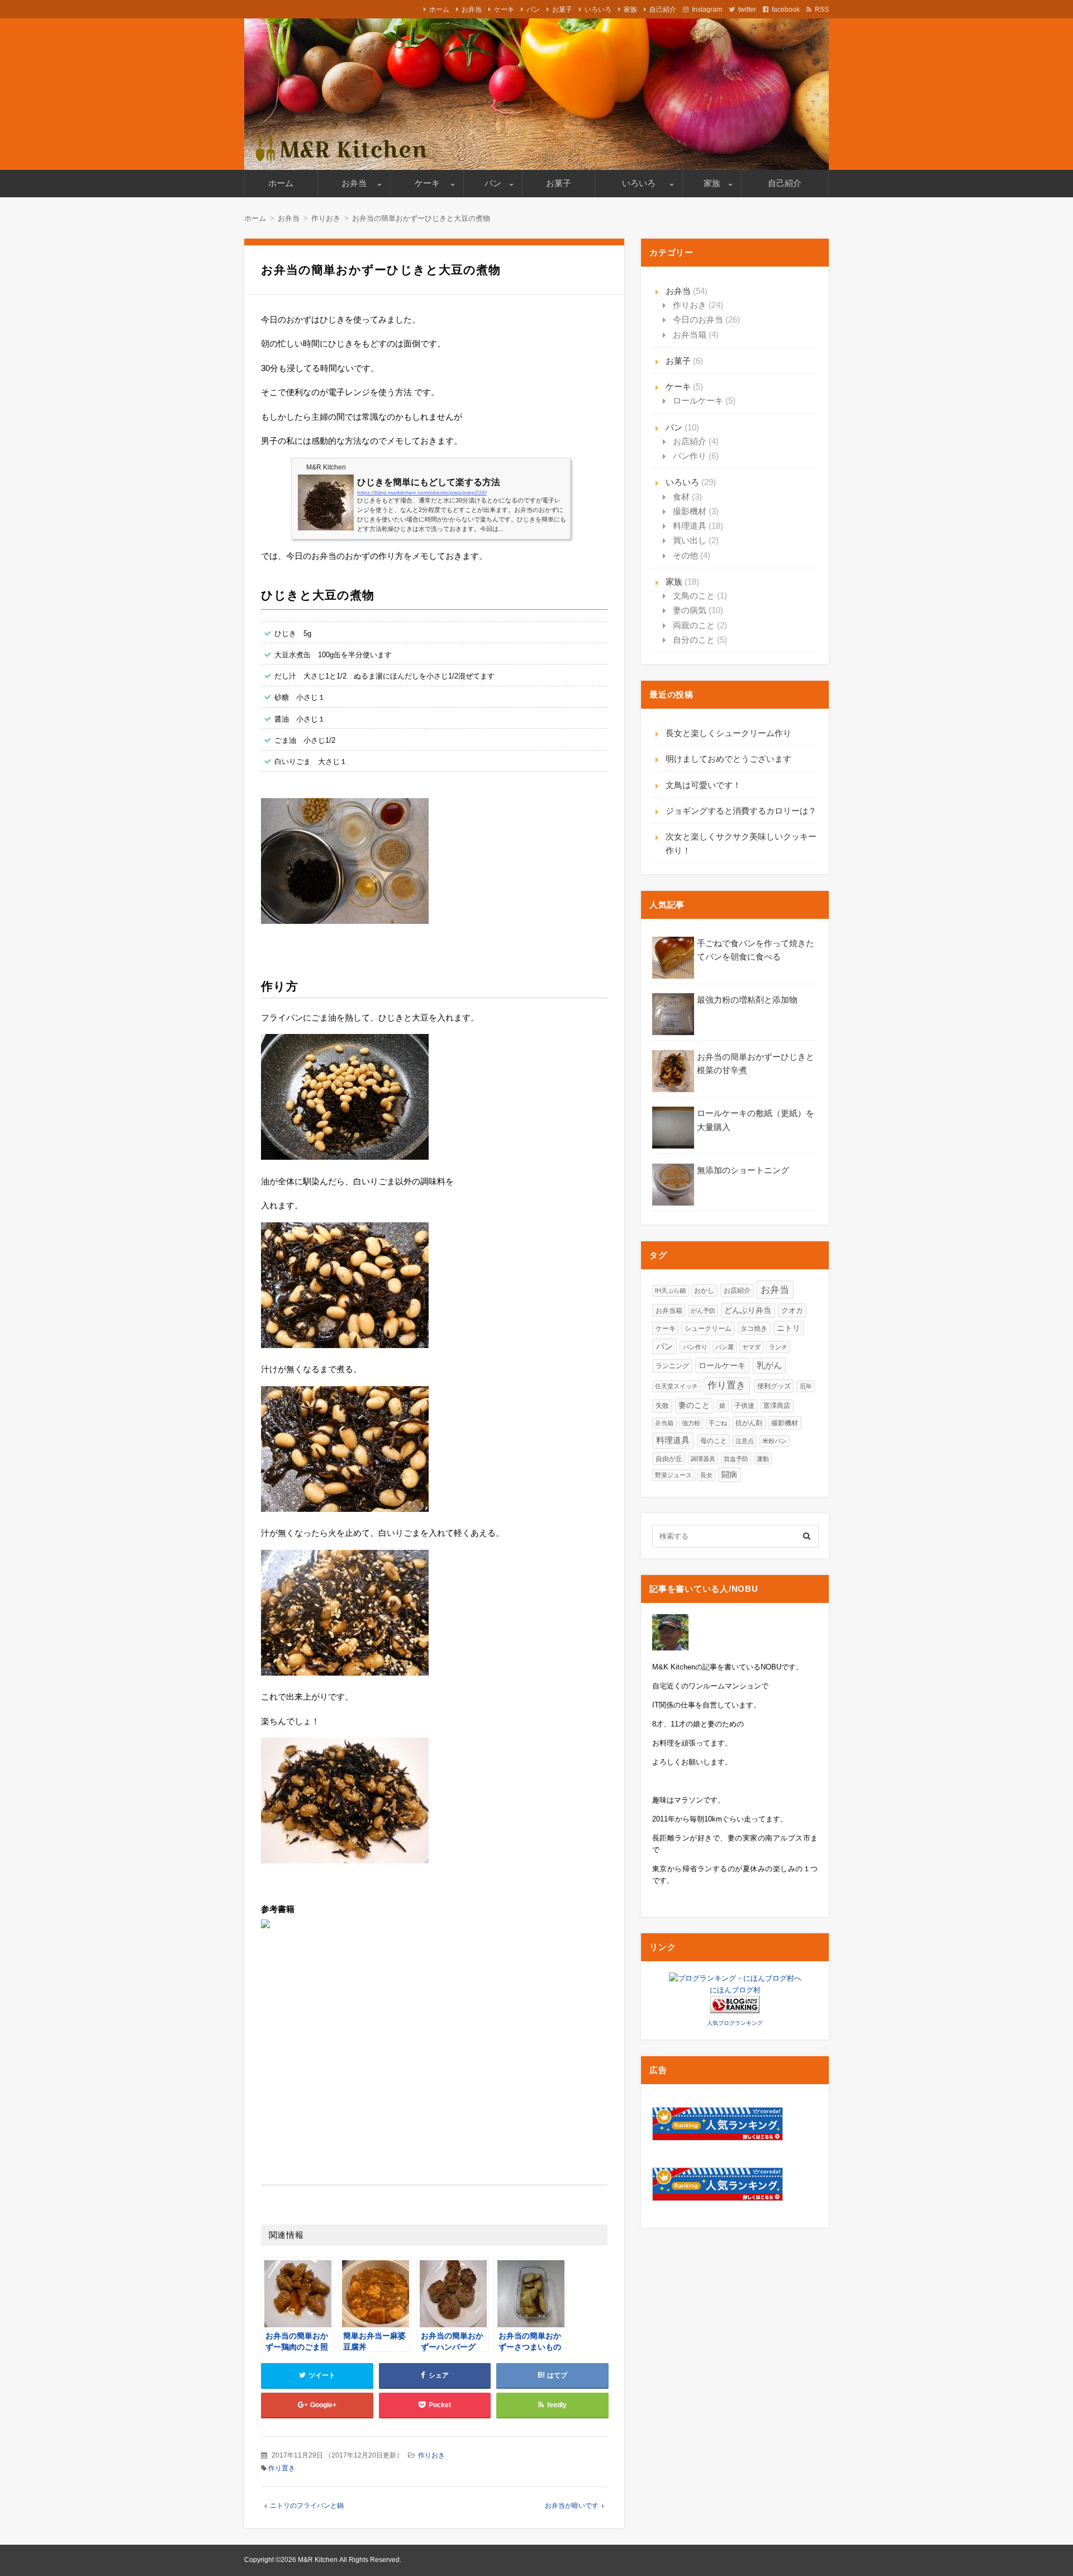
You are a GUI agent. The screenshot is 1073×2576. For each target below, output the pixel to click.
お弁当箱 (690, 335)
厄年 (806, 1386)
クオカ (792, 1310)
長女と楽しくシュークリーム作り (728, 733)
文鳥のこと (694, 596)
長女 (706, 1475)
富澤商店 (777, 1405)
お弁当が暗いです (572, 2506)
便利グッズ (774, 1386)
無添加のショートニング (743, 1170)
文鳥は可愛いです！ (703, 785)
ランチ (778, 1347)
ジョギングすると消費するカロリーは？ (741, 811)
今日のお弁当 (698, 319)
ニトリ (789, 1328)
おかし (704, 1290)
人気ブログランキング (735, 2023)
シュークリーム (708, 1329)
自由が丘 (669, 1458)
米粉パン (775, 1441)
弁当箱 (664, 1423)
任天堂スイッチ (676, 1386)
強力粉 (691, 1423)
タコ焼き (754, 1328)
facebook (786, 10)
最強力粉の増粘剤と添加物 (747, 1000)
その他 (685, 555)
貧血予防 (736, 1459)
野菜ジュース (673, 1475)
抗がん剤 (749, 1423)
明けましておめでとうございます (728, 759)
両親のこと (694, 625)
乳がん (769, 1365)
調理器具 (703, 1459)
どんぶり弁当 (748, 1310)
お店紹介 (690, 441)
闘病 (729, 1475)
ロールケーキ (698, 400)
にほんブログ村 (735, 1990)
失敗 (662, 1406)
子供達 (744, 1406)
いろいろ (598, 10)
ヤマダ (751, 1347)
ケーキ (504, 10)
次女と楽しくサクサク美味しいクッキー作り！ (741, 843)
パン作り (690, 456)
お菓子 (562, 10)
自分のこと (694, 640)
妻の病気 (690, 610)
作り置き (282, 2468)
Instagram (707, 10)
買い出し (690, 540)
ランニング (672, 1366)
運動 (763, 1459)
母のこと (714, 1441)
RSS (822, 10)
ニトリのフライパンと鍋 (307, 2506)
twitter (747, 10)
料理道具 (690, 526)
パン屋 (725, 1347)
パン (533, 10)
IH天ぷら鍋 (670, 1291)
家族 (630, 10)
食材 (681, 497)
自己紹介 (663, 10)
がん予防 (703, 1311)
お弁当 (472, 10)
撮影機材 (690, 511)
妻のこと (694, 1405)
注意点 (745, 1441)
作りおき (431, 2455)
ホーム (439, 10)
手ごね (718, 1423)
